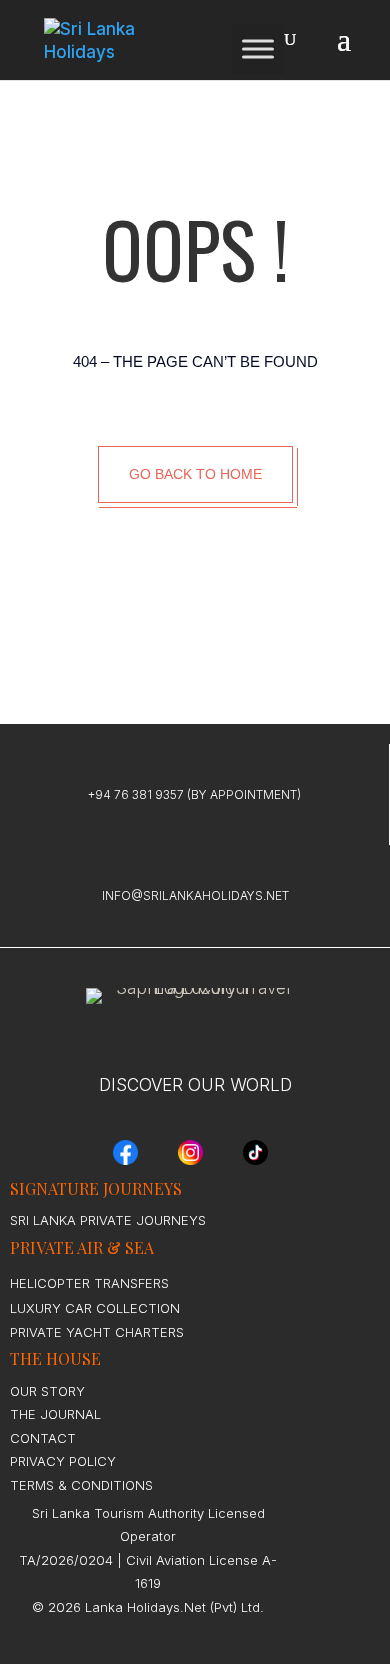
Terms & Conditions (81, 1485)
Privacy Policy (63, 1461)
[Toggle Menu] (258, 48)
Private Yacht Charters (97, 1332)
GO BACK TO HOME (195, 474)
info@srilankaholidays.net (195, 895)
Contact (43, 1438)
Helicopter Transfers (89, 1283)
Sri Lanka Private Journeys (108, 1220)
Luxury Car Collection (95, 1308)
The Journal (55, 1414)
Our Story (47, 1391)
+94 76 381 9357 (136, 794)
